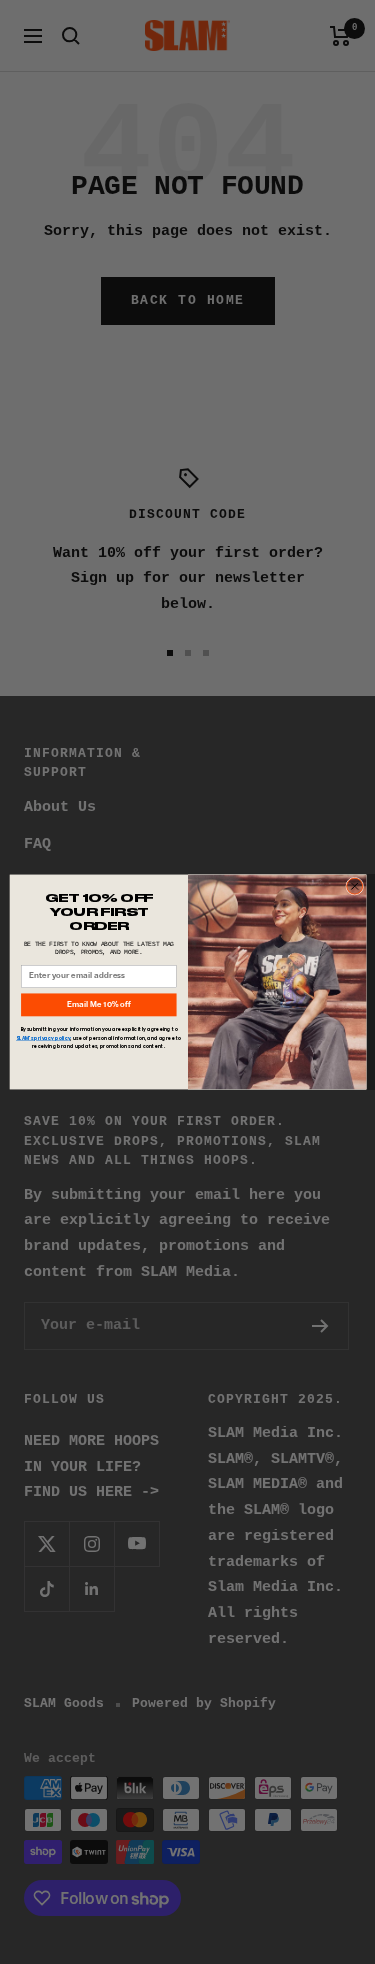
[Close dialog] (354, 886)
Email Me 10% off (98, 1005)
